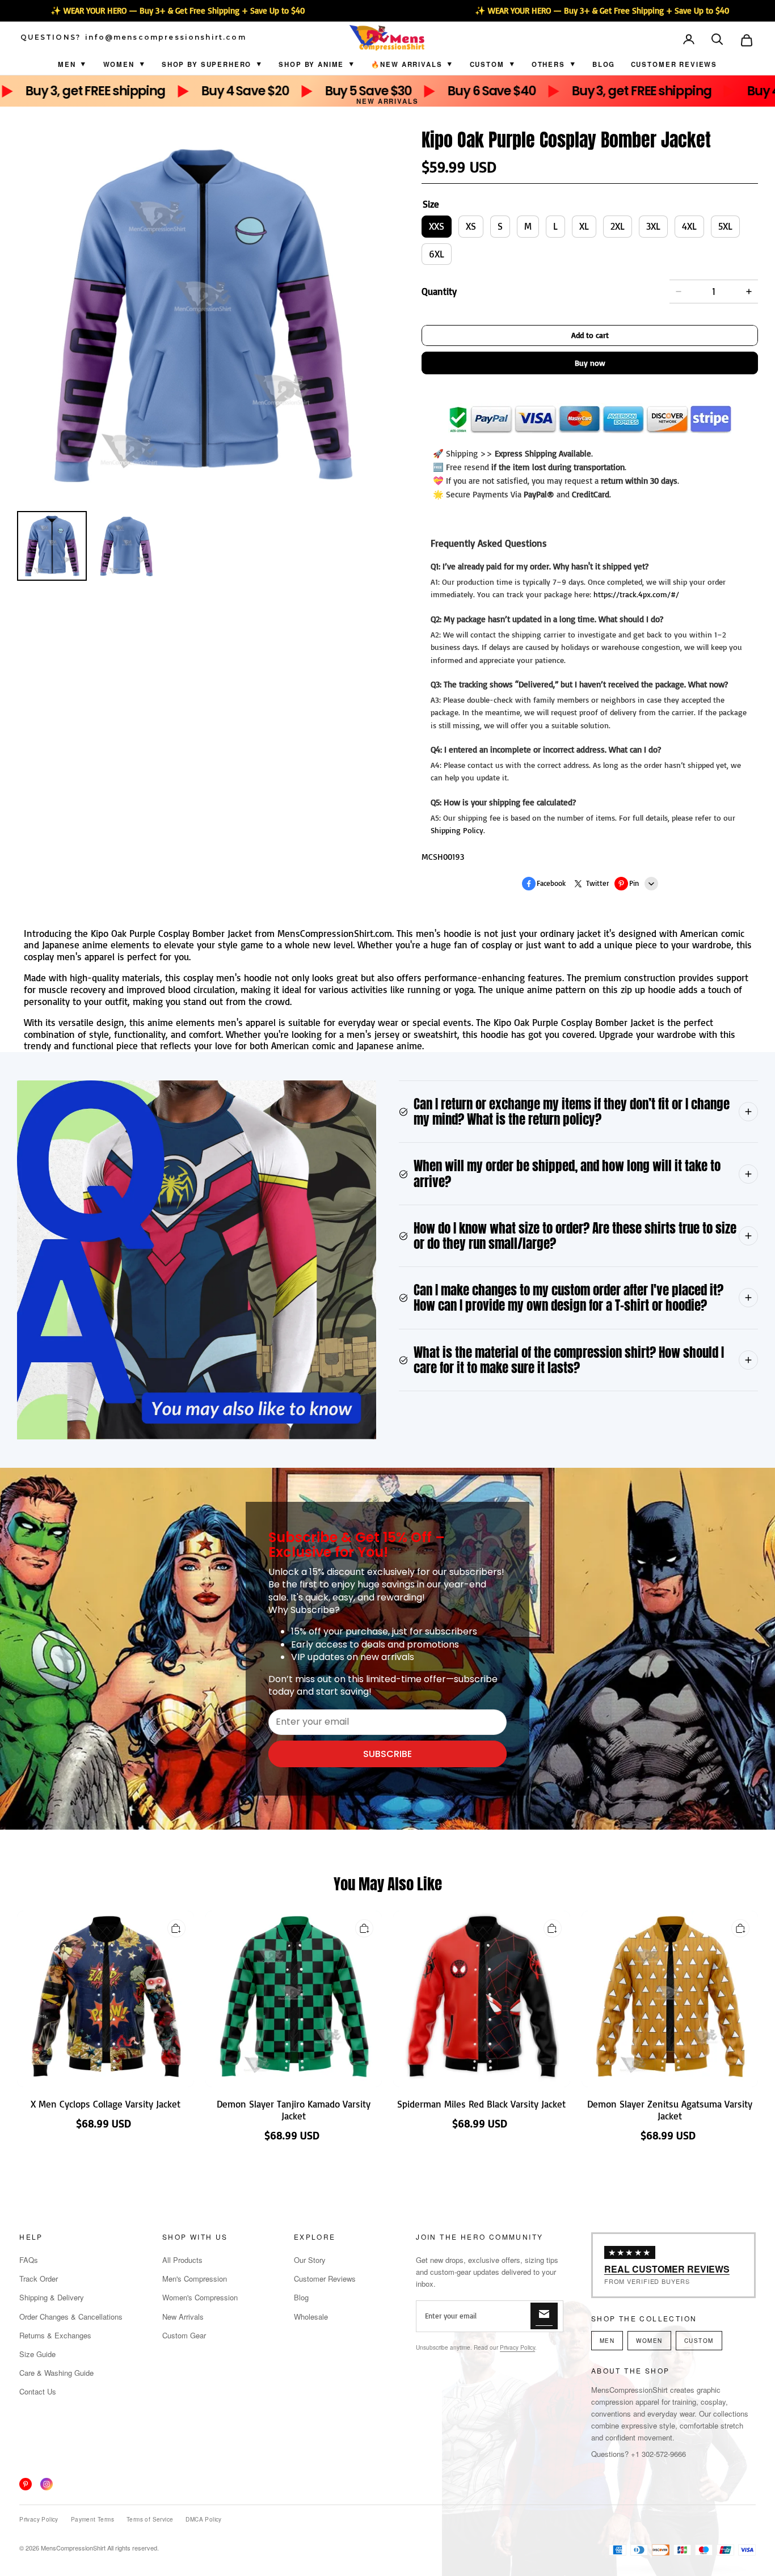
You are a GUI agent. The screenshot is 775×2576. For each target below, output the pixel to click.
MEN (607, 2341)
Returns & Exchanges (55, 2335)
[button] (718, 40)
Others (548, 64)
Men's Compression (195, 2279)
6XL (437, 254)
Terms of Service (150, 2519)
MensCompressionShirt (73, 2548)
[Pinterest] (26, 2484)
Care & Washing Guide (56, 2373)
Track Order (39, 2279)
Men (67, 64)
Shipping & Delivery (52, 2297)
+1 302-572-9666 (658, 2454)
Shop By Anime (311, 64)
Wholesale (311, 2317)
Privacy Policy (517, 2347)
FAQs (29, 2260)
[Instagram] (47, 2484)
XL (584, 226)
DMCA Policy (203, 2519)
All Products (182, 2260)
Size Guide (37, 2354)
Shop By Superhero (207, 64)
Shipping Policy (457, 830)
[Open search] (718, 40)
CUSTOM (487, 64)
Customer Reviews (674, 64)
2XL (618, 226)
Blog (604, 64)
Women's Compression (200, 2297)
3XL (653, 226)
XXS (437, 226)
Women (119, 64)
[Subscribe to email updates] (544, 2316)
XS (471, 226)
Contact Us (38, 2391)
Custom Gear (184, 2335)
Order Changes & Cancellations (71, 2317)
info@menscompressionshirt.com (166, 37)
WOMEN (649, 2341)
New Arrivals (387, 101)
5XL (725, 226)
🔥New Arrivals (407, 64)
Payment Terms (92, 2519)
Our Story (310, 2260)
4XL (689, 226)
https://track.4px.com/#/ (636, 594)
